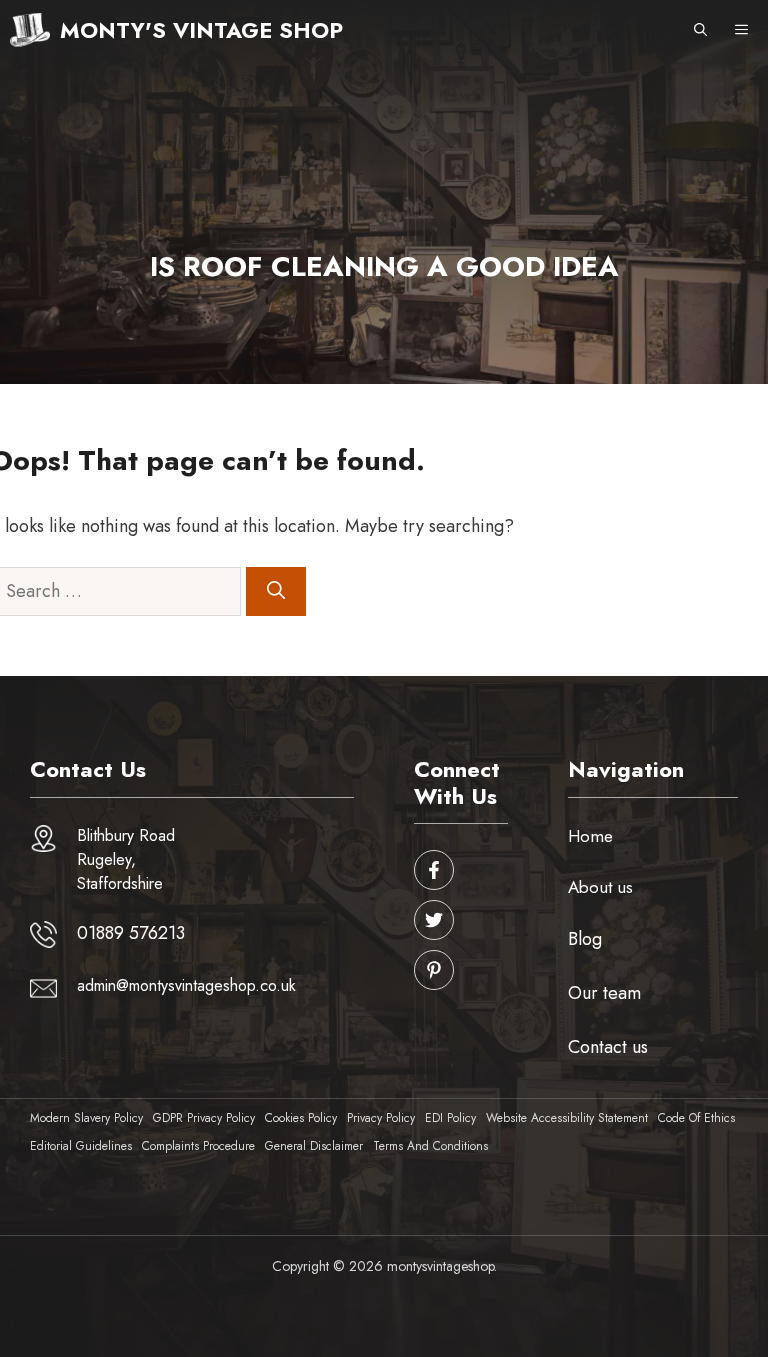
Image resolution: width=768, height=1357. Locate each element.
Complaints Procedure (198, 1146)
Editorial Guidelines (81, 1146)
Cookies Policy (301, 1118)
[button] (700, 30)
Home (590, 836)
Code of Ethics (696, 1118)
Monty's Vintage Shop (201, 30)
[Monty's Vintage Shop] (30, 30)
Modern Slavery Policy (86, 1118)
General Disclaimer (314, 1146)
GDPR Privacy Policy (204, 1118)
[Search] (276, 591)
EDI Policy (450, 1118)
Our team (604, 993)
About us (600, 887)
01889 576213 (131, 933)
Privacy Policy (381, 1118)
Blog (585, 939)
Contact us (608, 1047)
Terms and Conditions (430, 1146)
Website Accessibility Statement (567, 1118)
